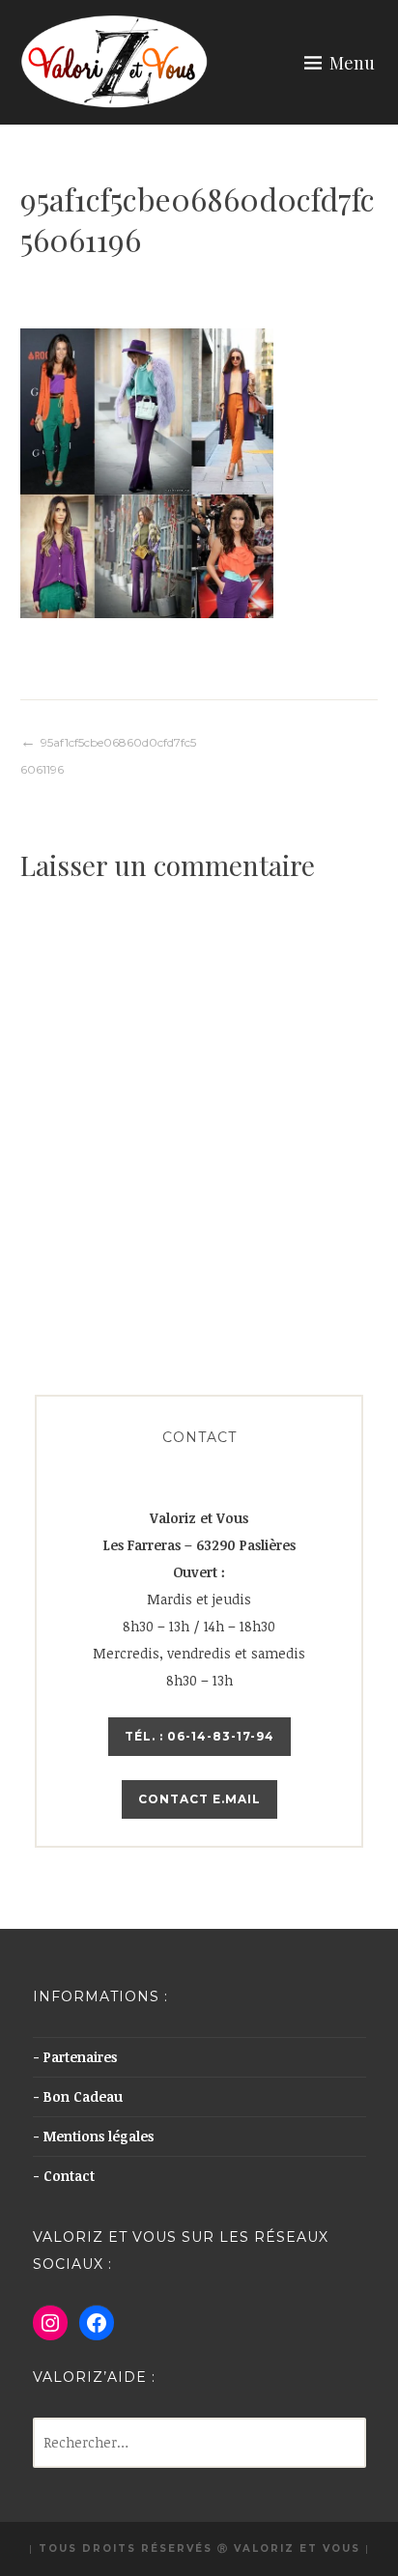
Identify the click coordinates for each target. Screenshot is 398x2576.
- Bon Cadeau (78, 2096)
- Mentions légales (93, 2136)
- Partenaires (75, 2057)
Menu (352, 63)
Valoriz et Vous (297, 2548)
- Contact (64, 2176)
